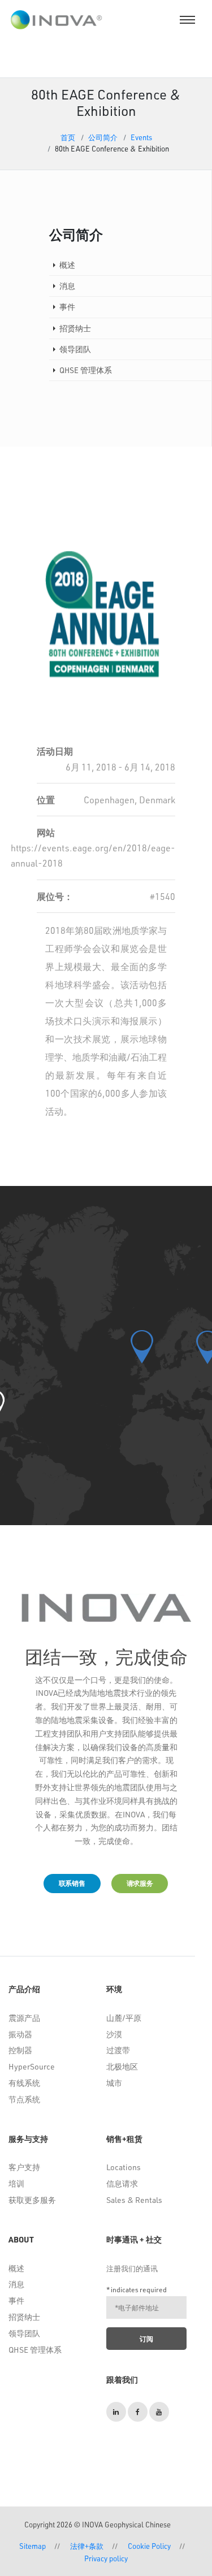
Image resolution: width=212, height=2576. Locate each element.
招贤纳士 (24, 2317)
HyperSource (32, 2066)
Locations (124, 2167)
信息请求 (122, 2183)
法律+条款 (87, 2546)
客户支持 (24, 2167)
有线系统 (24, 2083)
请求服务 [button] (140, 1883)
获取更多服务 (32, 2200)
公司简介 (103, 137)
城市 (114, 2083)
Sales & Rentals (134, 2200)
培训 (16, 2183)
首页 (68, 137)
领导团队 (24, 2333)
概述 (16, 2268)
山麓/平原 (124, 2018)
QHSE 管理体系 (35, 2350)
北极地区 (122, 2066)
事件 (16, 2300)
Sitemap (33, 2546)
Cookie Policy (149, 2546)
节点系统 (24, 2099)
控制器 (20, 2050)
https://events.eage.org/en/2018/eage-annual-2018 (93, 855)
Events (141, 137)
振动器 (20, 2034)
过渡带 (118, 2050)
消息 (16, 2284)
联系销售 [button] (72, 1883)
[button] (142, 1347)
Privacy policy (106, 2558)
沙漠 (114, 2034)
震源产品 (24, 2018)
